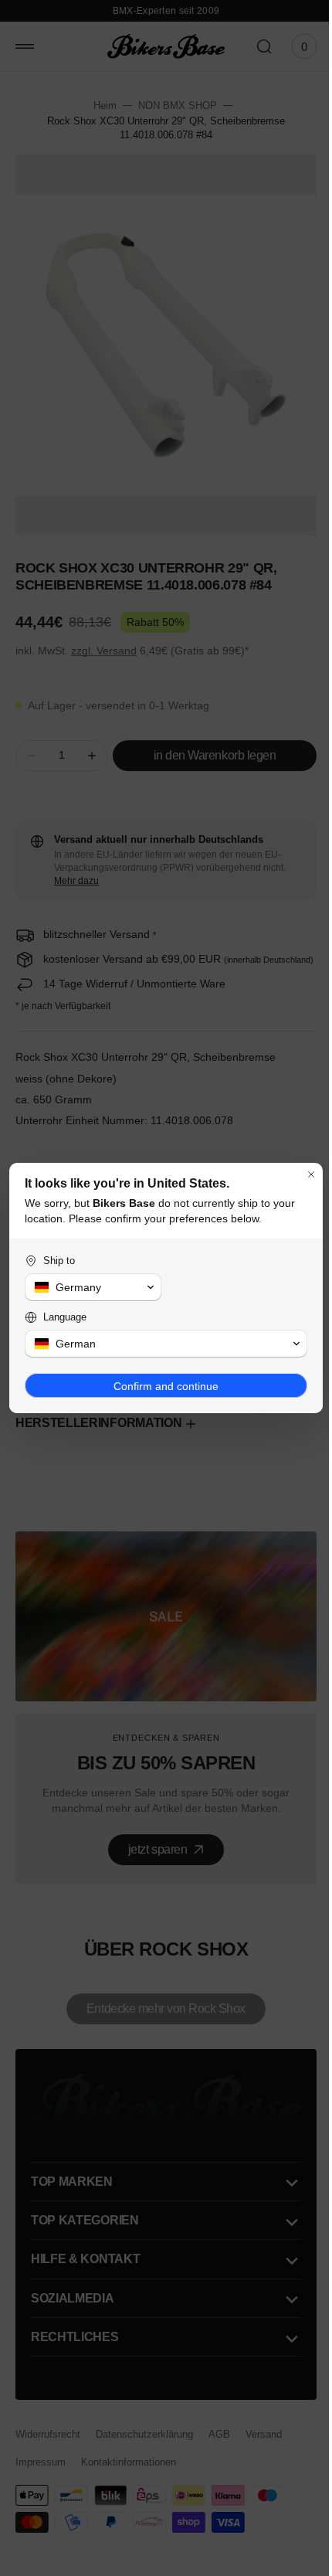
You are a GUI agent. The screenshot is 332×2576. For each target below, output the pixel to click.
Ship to (59, 1261)
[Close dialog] (300, 1174)
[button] (90, 1287)
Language (65, 1317)
